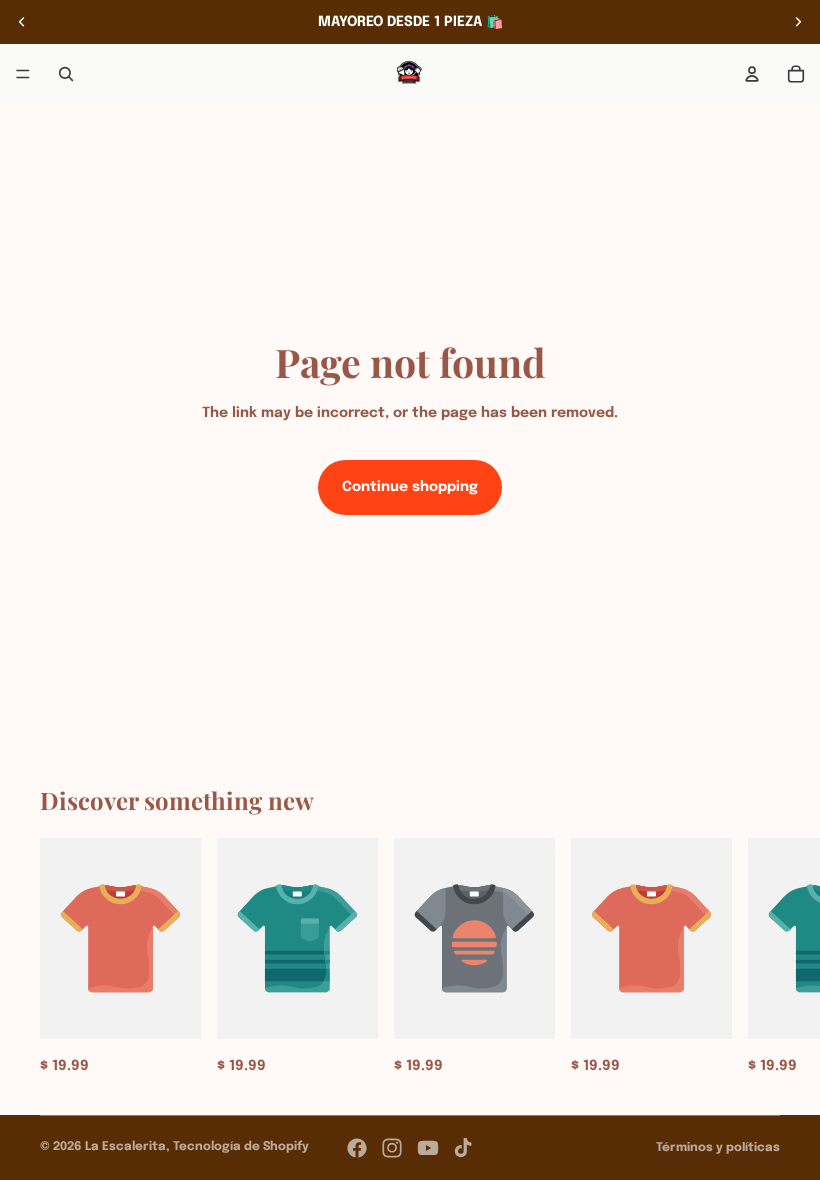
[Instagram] (392, 1148)
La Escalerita (125, 1147)
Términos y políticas (718, 1148)
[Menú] (23, 74)
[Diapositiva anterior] (22, 22)
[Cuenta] (752, 74)
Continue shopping (410, 487)
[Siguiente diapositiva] (798, 22)
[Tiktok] (463, 1148)
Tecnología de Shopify (241, 1147)
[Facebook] (357, 1148)
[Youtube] (428, 1148)
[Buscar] (66, 74)
